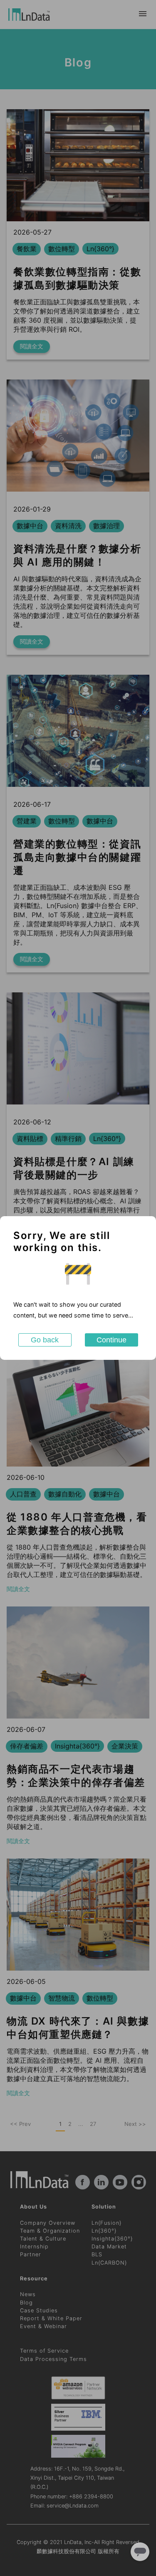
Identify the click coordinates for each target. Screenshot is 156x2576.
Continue (111, 1340)
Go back (45, 1340)
